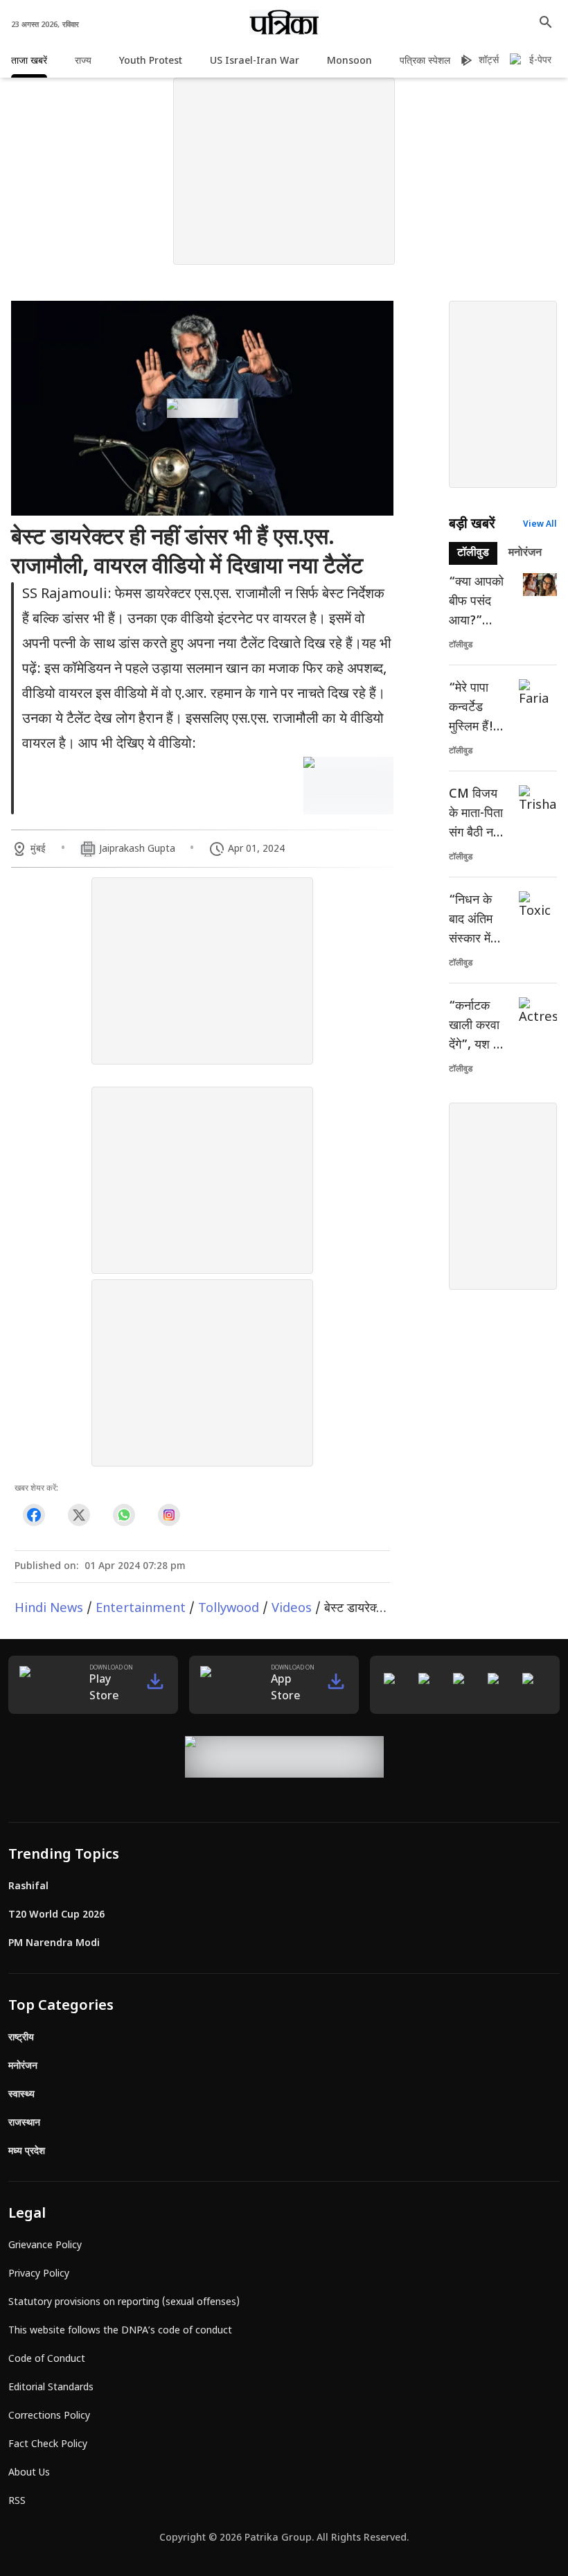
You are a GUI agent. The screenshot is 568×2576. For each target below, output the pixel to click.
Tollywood (229, 1609)
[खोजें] (546, 22)
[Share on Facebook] (34, 1515)
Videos (292, 1609)
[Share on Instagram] (169, 1515)
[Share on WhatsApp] (124, 1515)
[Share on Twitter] (79, 1515)
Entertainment (141, 1609)
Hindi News (49, 1609)
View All (540, 525)
